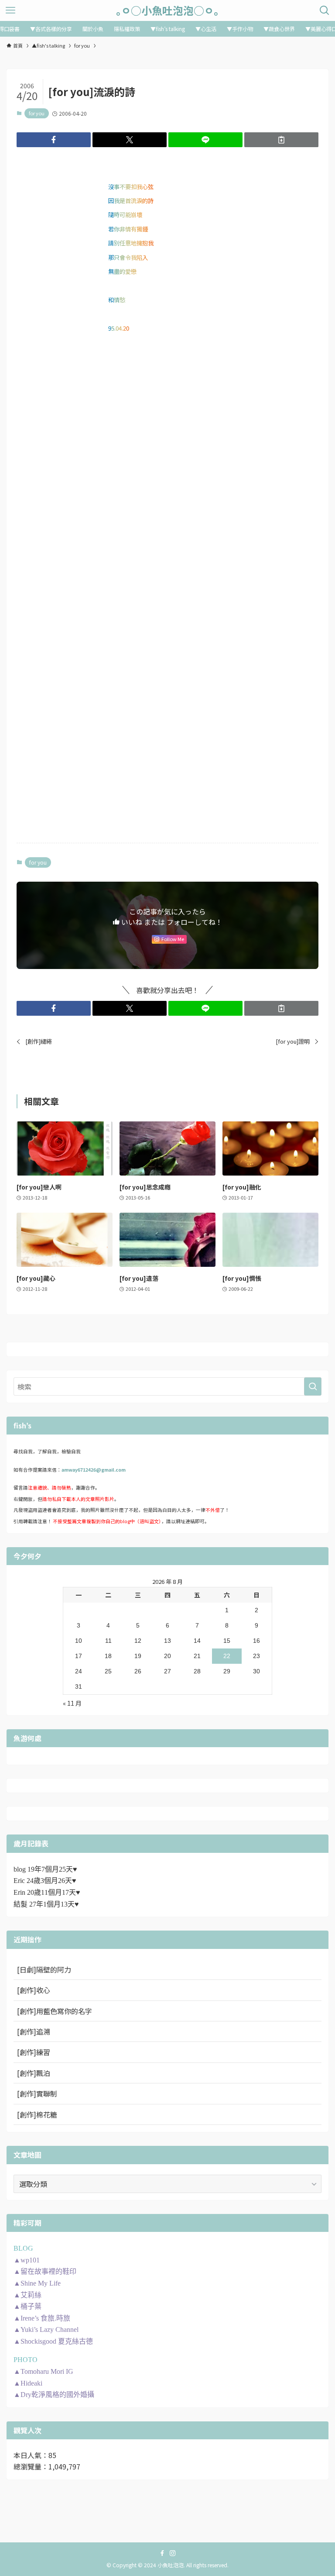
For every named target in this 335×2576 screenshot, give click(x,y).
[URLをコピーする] (281, 140)
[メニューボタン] (10, 10)
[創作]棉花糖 (37, 2114)
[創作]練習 (34, 2052)
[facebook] (162, 2553)
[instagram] (173, 2553)
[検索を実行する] (313, 1386)
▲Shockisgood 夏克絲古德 (53, 2341)
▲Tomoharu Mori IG (43, 2371)
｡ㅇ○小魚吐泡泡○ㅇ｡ (167, 10)
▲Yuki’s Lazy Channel (46, 2329)
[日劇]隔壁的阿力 (44, 1969)
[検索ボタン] (325, 10)
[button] (54, 140)
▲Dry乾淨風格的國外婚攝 (54, 2395)
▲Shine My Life (37, 2283)
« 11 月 (72, 1703)
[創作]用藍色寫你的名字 (55, 2011)
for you (37, 113)
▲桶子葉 (27, 2306)
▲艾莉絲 (27, 2295)
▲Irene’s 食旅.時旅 (42, 2318)
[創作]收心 (34, 1990)
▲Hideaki (28, 2383)
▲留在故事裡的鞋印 (45, 2271)
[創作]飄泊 (34, 2073)
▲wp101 (27, 2260)
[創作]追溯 (34, 2031)
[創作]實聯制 (37, 2093)
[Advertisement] (167, 418)
